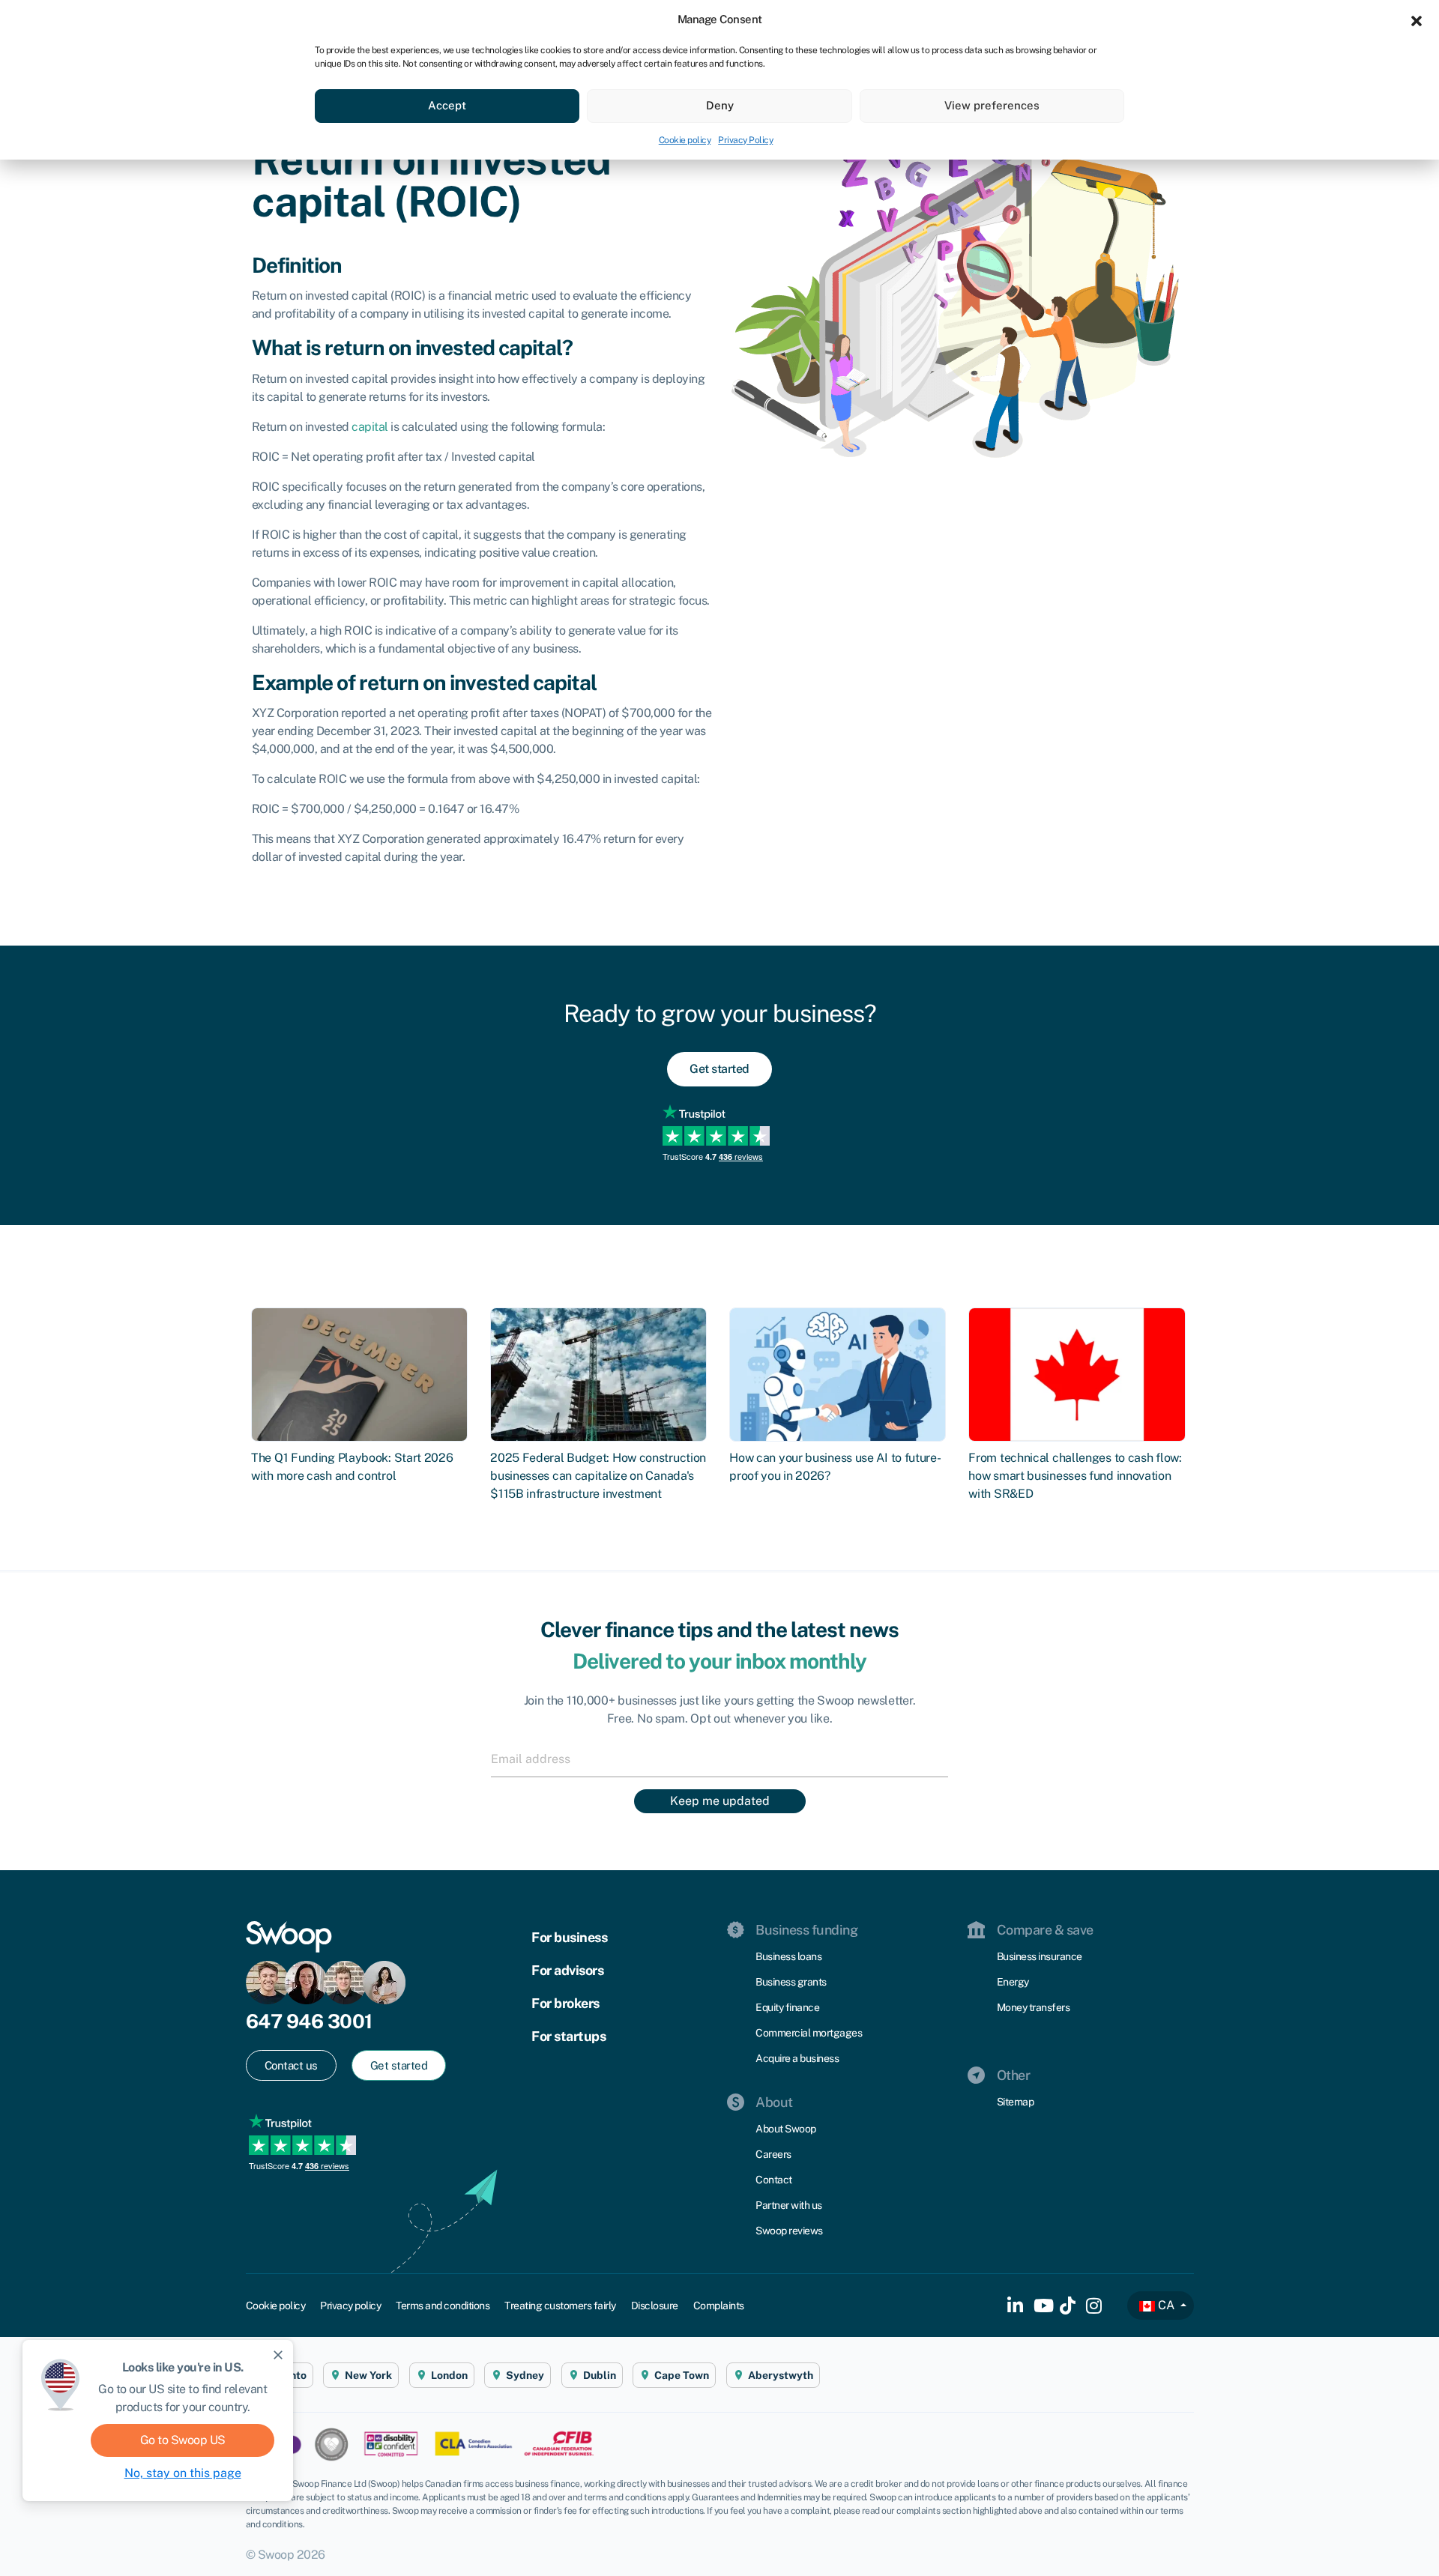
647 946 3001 (309, 2021)
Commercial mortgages (809, 2033)
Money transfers (1034, 2007)
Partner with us (789, 2205)
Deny (720, 105)
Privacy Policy (745, 140)
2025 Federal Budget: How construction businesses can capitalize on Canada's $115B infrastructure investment (598, 1476)
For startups (568, 2036)
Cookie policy (685, 140)
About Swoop (786, 2129)
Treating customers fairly (560, 2306)
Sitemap (1016, 2102)
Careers (773, 2154)
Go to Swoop (183, 2440)
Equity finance (787, 2007)
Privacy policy (350, 2306)
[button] (1417, 19)
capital (370, 427)
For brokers (565, 2003)
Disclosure (655, 2306)
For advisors (567, 1970)
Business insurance (1040, 1956)
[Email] (719, 1759)
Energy (1013, 1982)
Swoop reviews (789, 2231)
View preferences (992, 105)
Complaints (719, 2306)
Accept (447, 105)
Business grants (791, 1982)
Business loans (788, 1956)
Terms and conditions (443, 2306)
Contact (774, 2180)
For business (569, 1937)
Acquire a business (797, 2058)
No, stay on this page (183, 2473)
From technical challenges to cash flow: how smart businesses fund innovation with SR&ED (1075, 1476)
